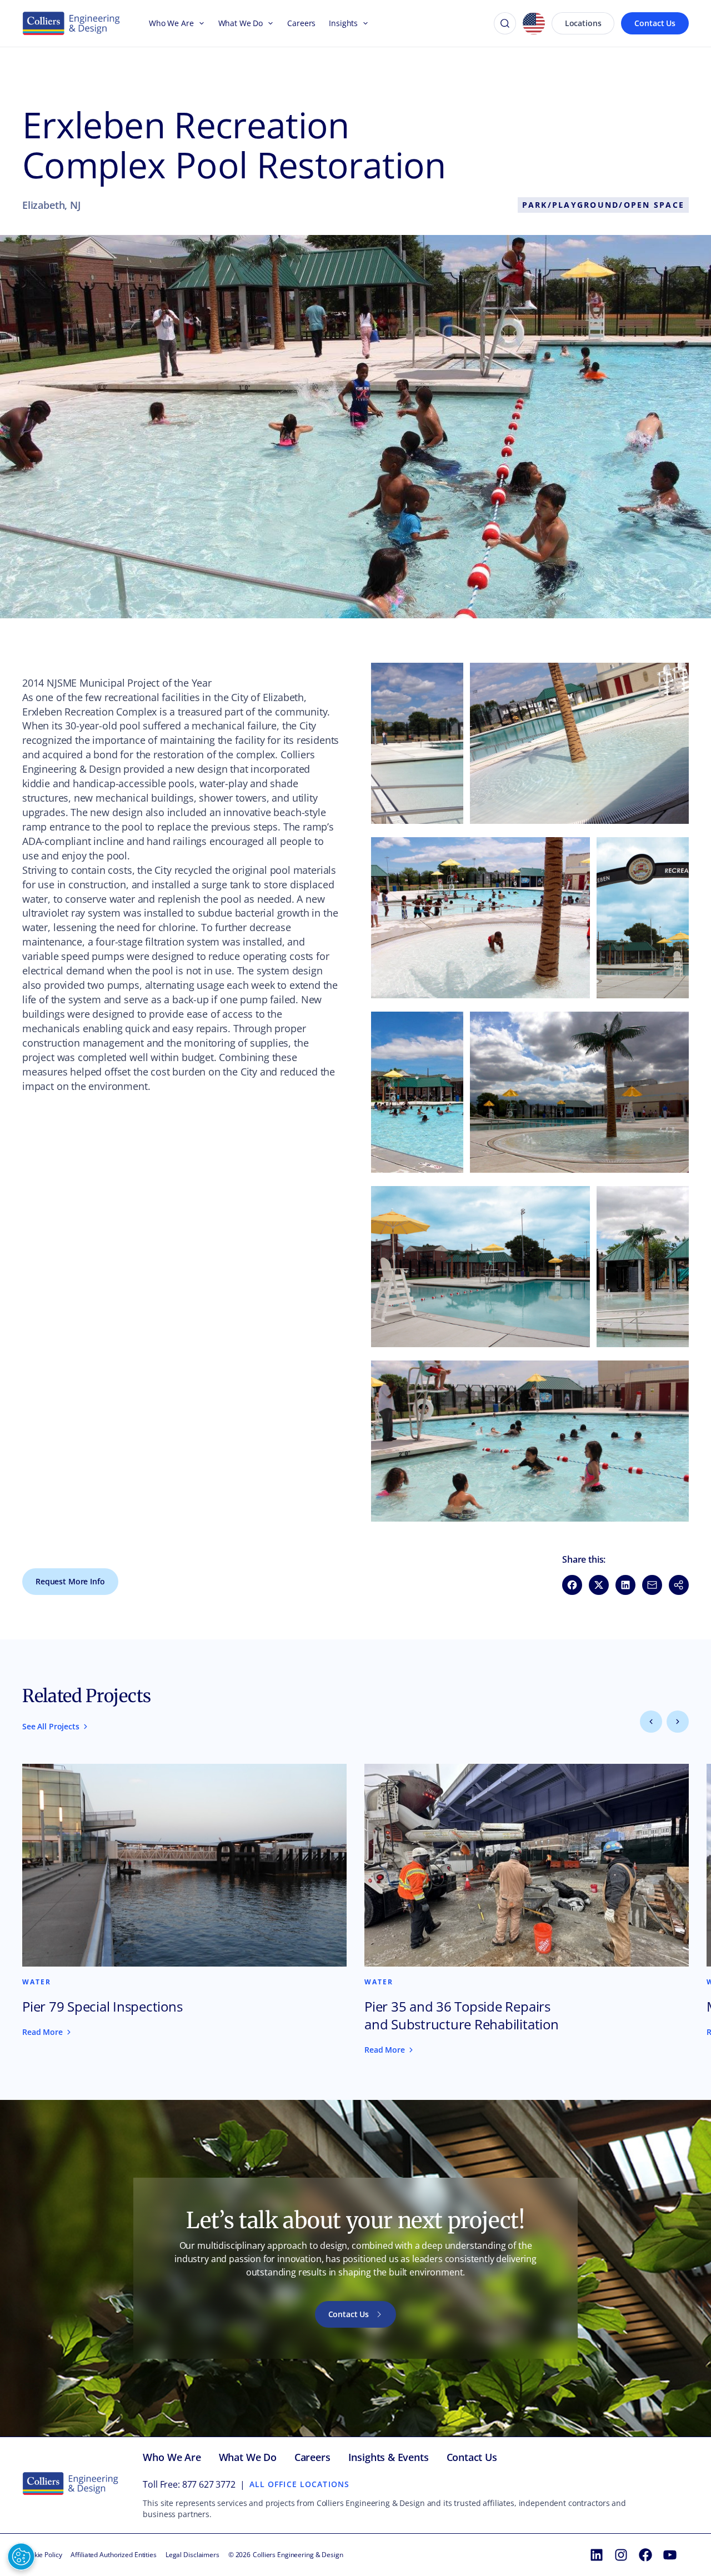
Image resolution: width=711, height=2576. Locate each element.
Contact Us (655, 23)
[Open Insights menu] (363, 23)
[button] (417, 743)
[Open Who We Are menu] (199, 23)
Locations (583, 23)
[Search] (505, 23)
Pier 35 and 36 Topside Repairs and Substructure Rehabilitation (462, 2015)
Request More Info (70, 1581)
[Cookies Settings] (21, 2557)
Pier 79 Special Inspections (102, 2007)
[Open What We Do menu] (268, 23)
